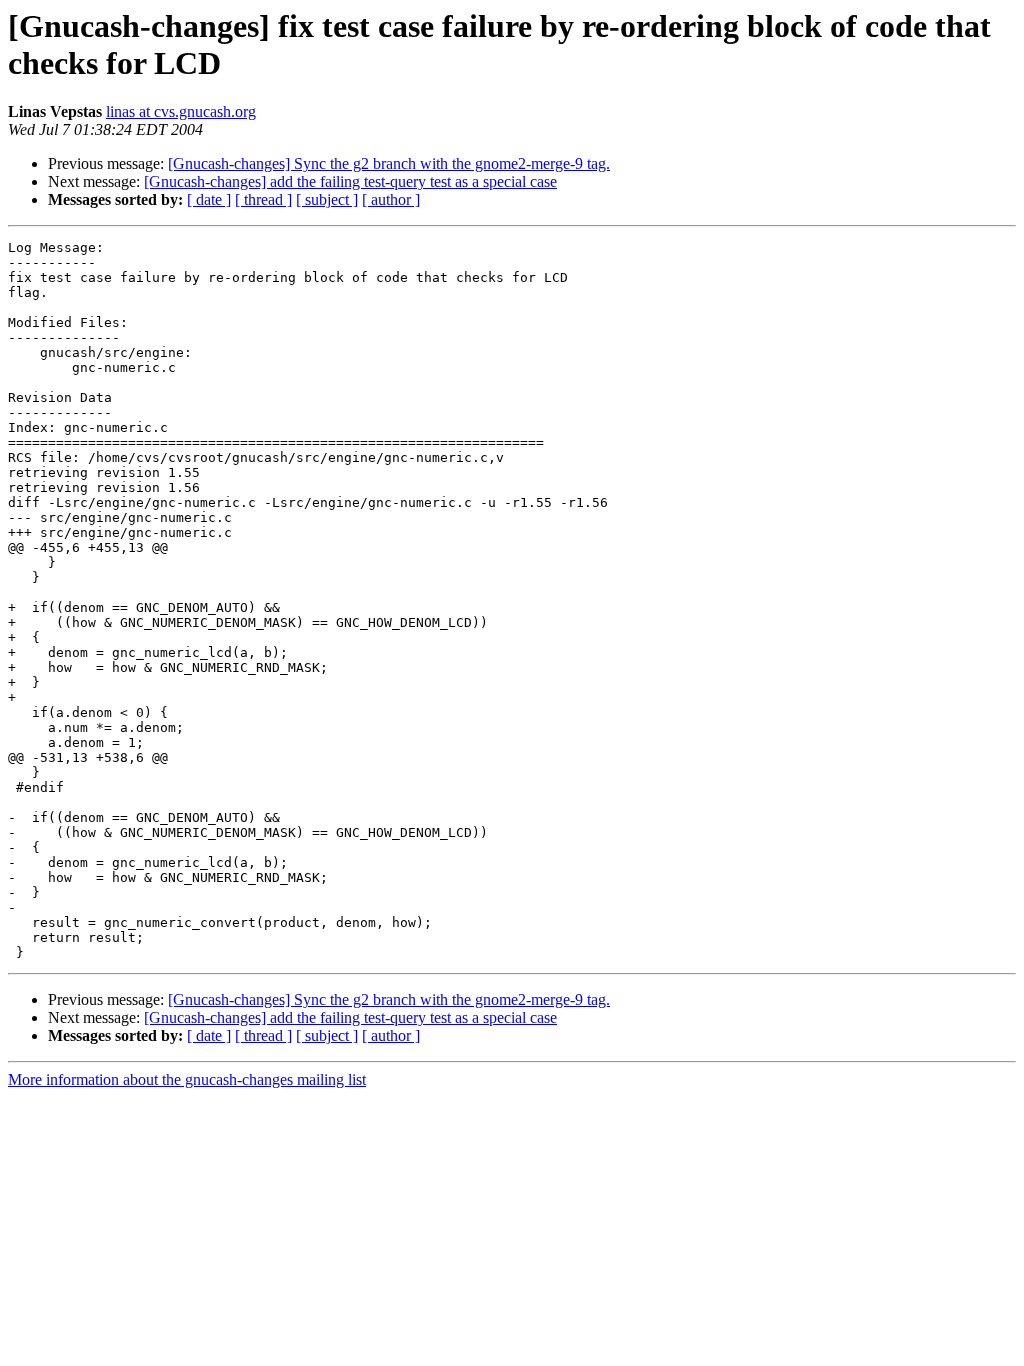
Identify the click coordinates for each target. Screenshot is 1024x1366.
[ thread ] (263, 199)
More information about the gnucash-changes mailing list (187, 1079)
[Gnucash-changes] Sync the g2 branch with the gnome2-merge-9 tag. (389, 163)
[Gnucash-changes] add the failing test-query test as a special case (350, 181)
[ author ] (391, 199)
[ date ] (209, 199)
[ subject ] (327, 199)
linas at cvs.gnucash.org (181, 111)
